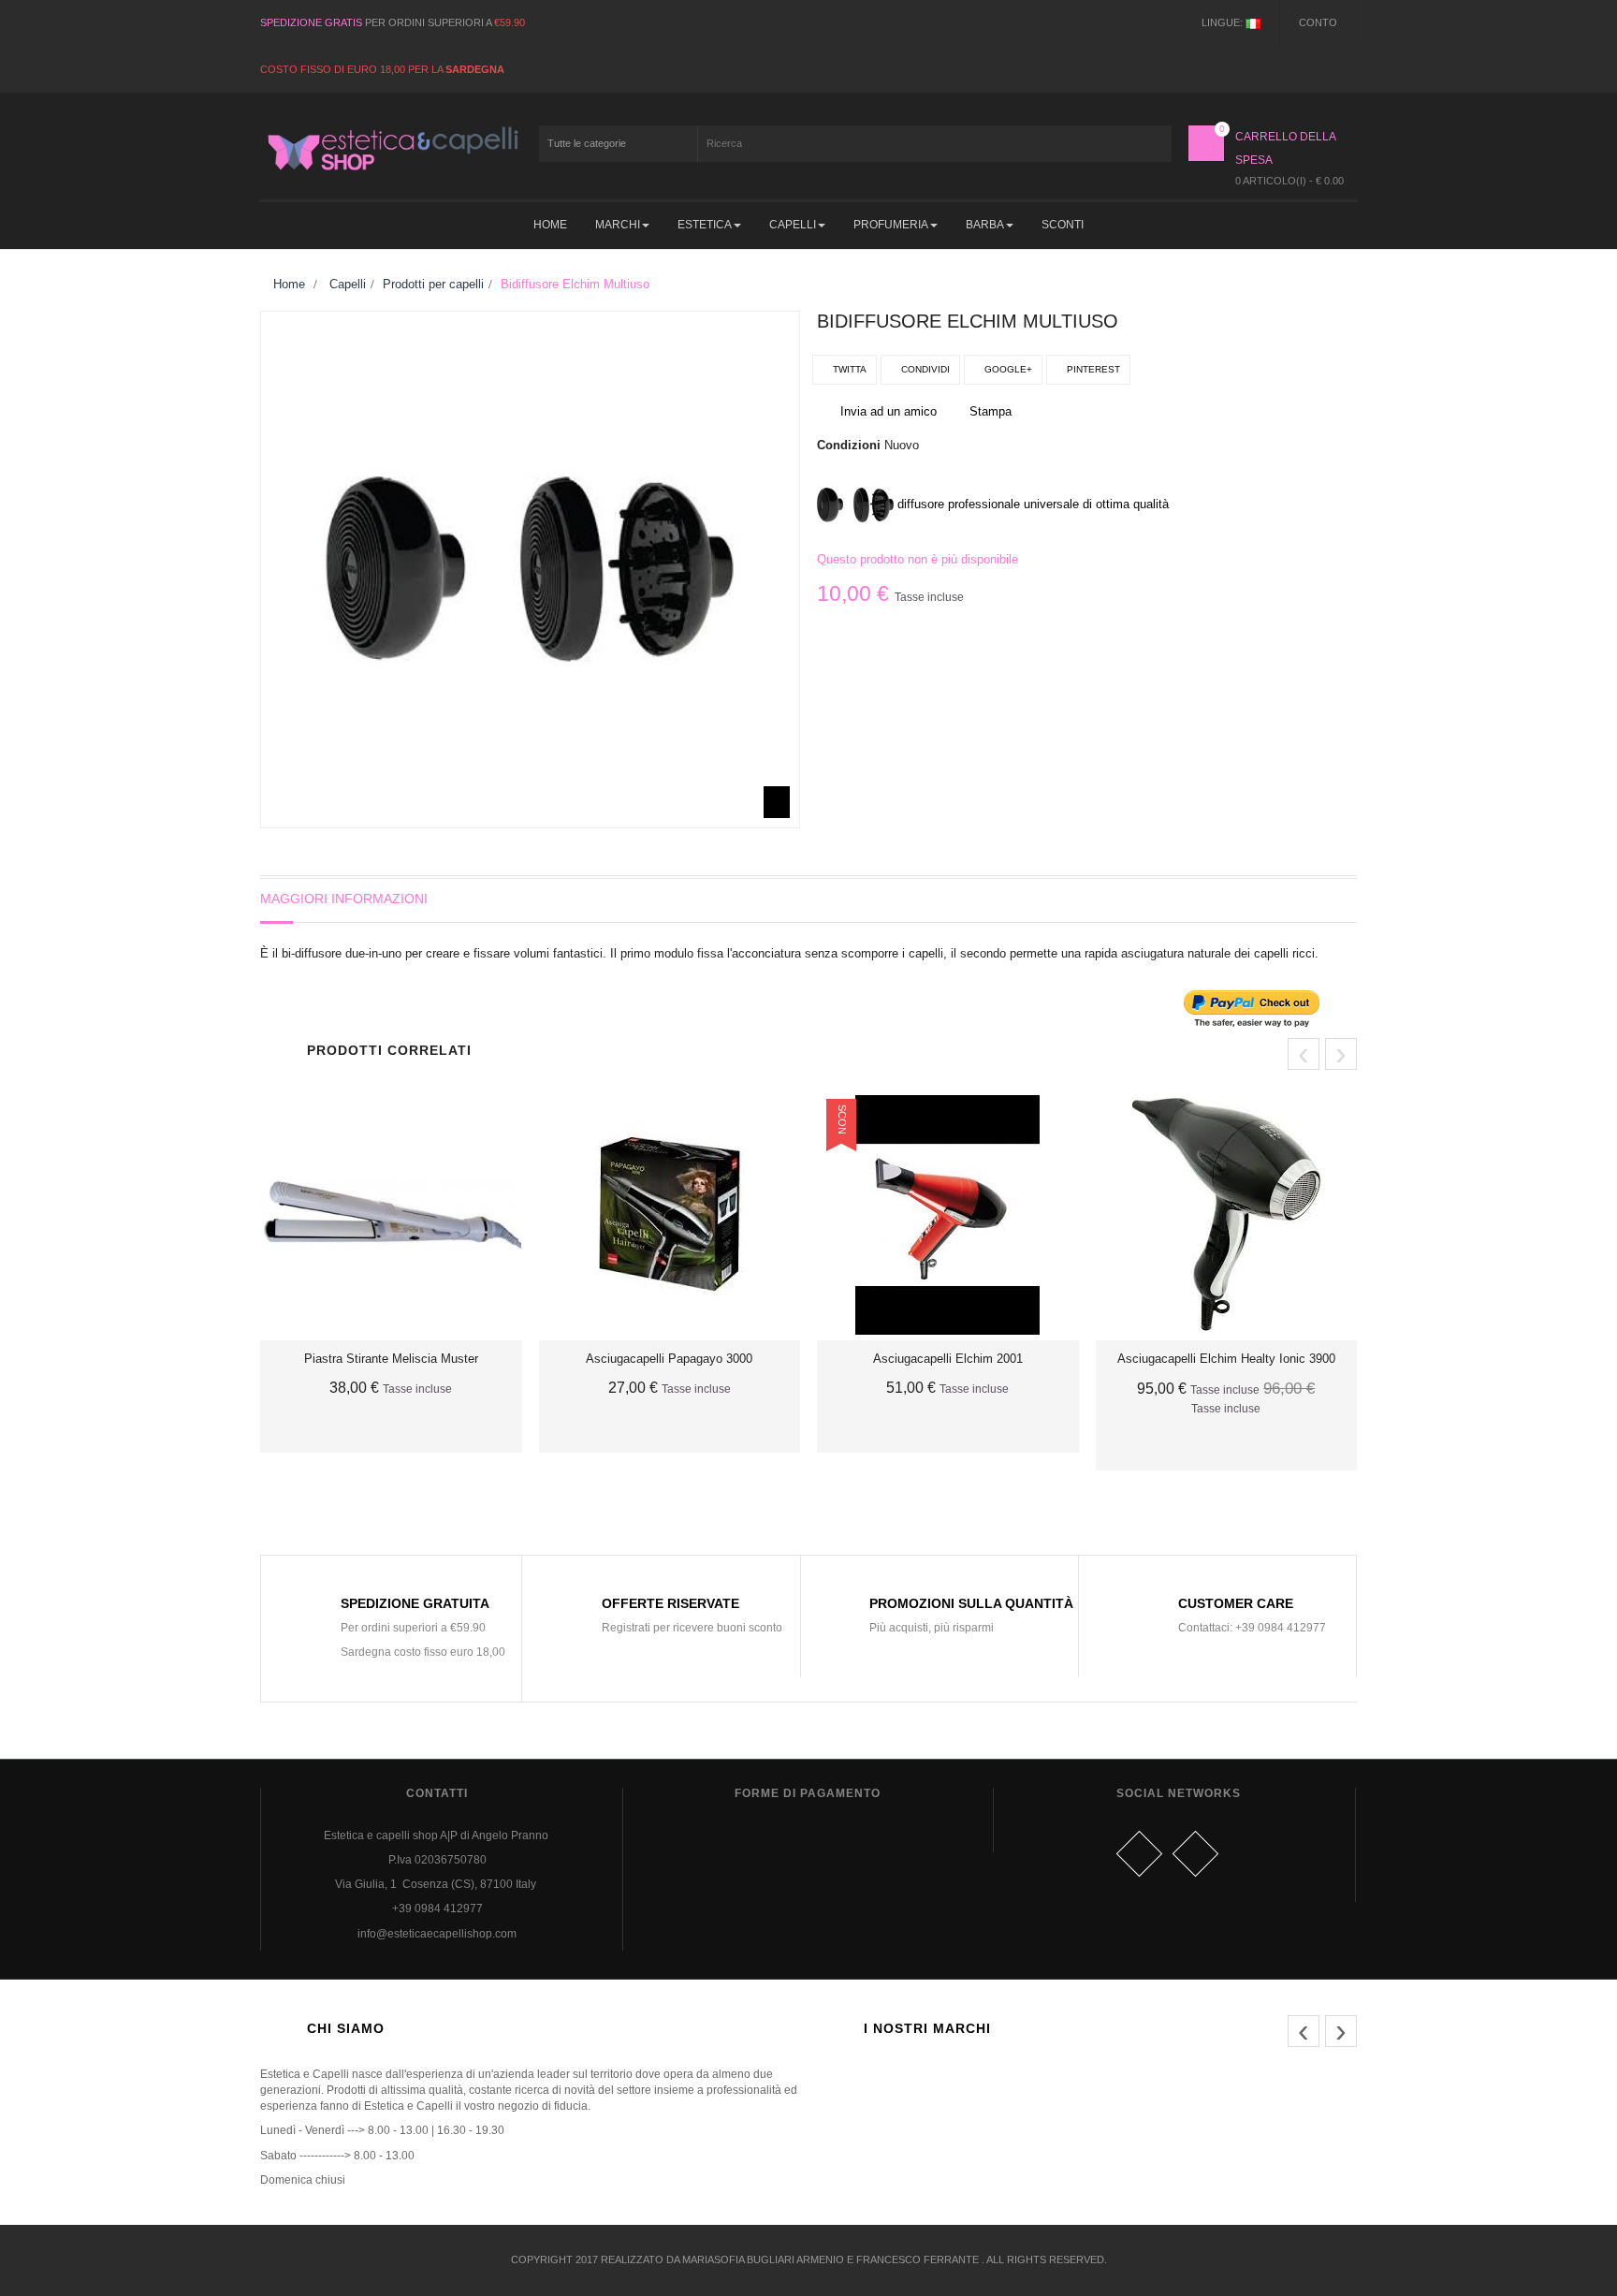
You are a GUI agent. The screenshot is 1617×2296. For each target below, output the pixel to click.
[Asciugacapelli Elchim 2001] (948, 1215)
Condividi (924, 369)
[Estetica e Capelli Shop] (391, 148)
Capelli (348, 284)
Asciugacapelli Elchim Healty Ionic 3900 (1226, 1359)
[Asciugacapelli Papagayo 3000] (670, 1215)
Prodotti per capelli (433, 284)
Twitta (848, 369)
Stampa (991, 411)
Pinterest (1092, 369)
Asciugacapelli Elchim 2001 (948, 1359)
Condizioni (849, 445)
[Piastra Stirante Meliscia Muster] (391, 1215)
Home (287, 284)
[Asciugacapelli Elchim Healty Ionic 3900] (1227, 1215)
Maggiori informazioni (344, 899)
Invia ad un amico (889, 411)
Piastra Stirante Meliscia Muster (391, 1359)
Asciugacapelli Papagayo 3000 (669, 1359)
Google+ (1007, 369)
